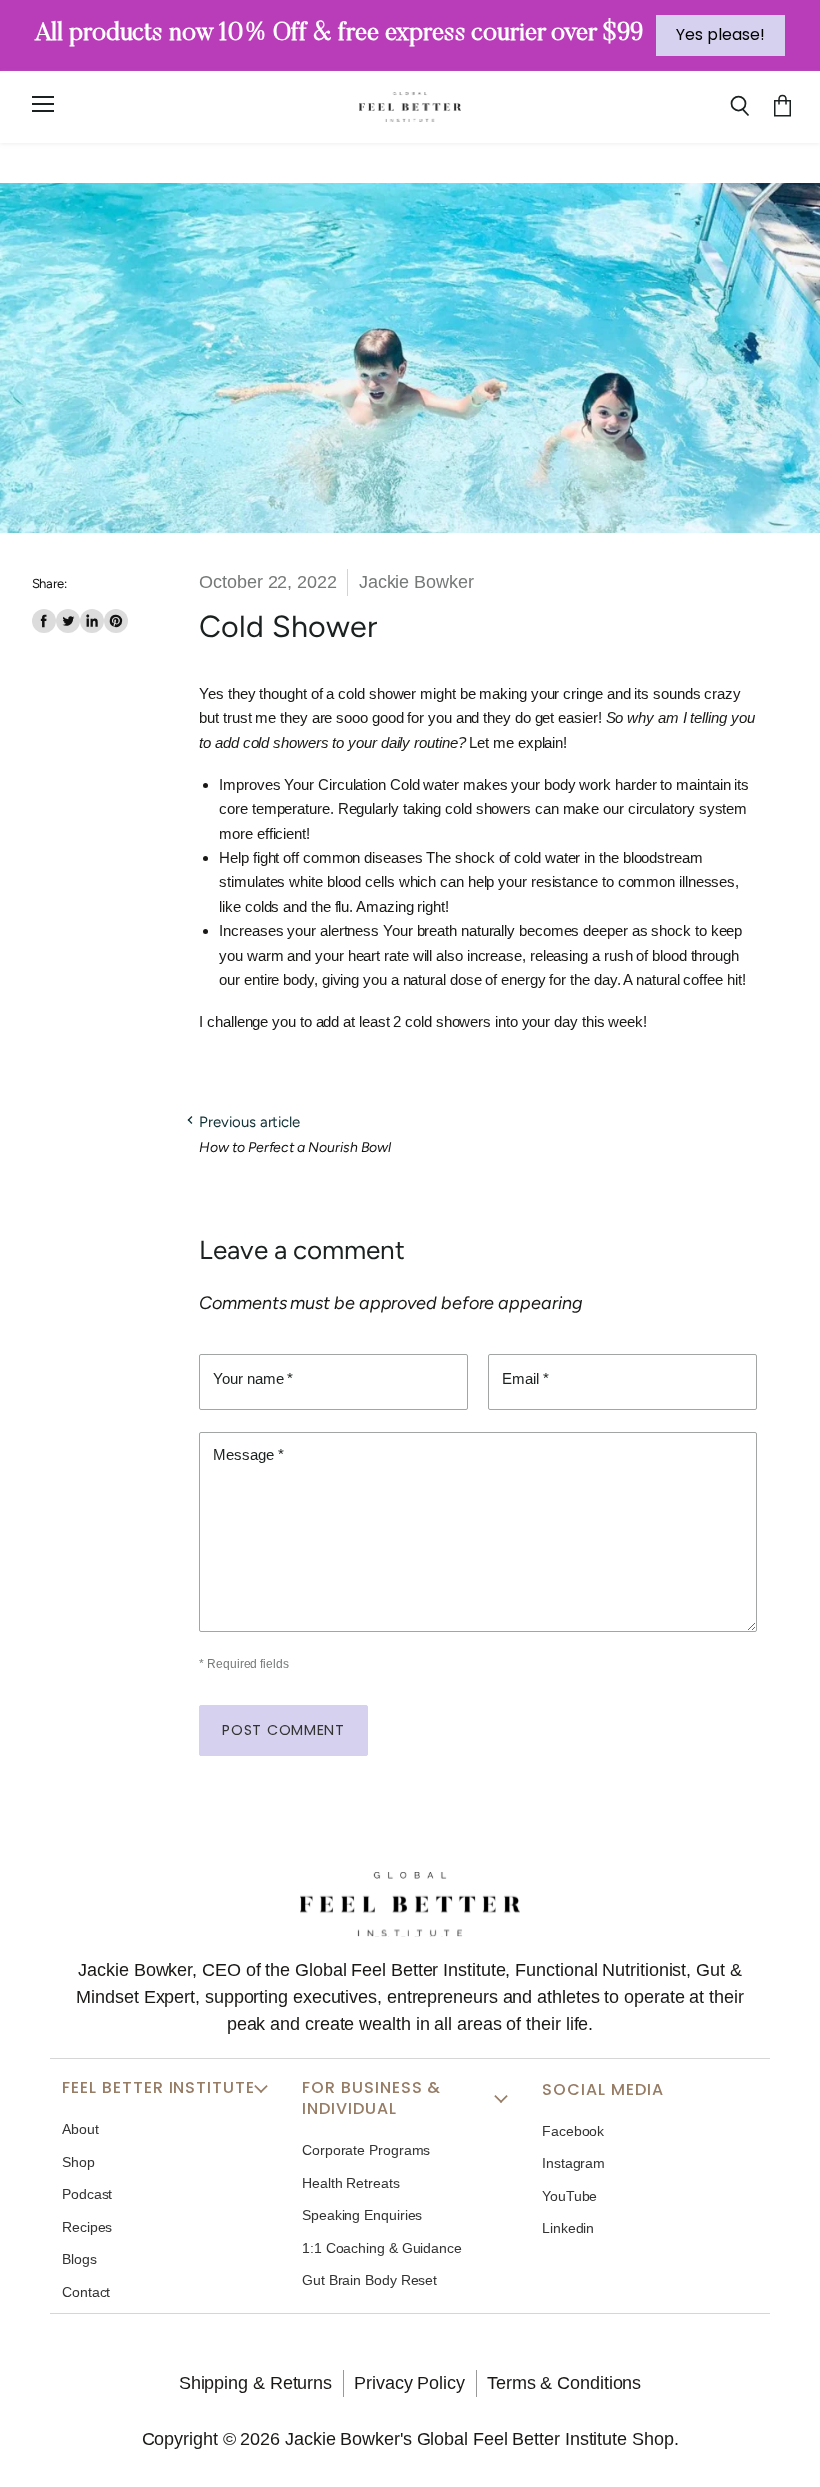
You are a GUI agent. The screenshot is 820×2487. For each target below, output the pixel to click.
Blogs (79, 2259)
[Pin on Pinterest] (116, 621)
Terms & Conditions (564, 2383)
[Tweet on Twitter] (68, 621)
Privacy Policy (409, 2383)
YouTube (569, 2196)
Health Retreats (351, 2183)
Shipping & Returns (255, 2383)
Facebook (573, 2131)
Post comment (283, 1730)
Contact (86, 2292)
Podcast (87, 2194)
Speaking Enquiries (362, 2215)
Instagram (573, 2163)
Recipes (87, 2227)
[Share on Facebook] (44, 621)
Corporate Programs (366, 2150)
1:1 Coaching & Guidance (382, 2248)
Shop (78, 2162)
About (80, 2129)
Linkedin (568, 2228)
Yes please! (720, 34)
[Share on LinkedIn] (92, 621)
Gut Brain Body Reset (369, 2280)
